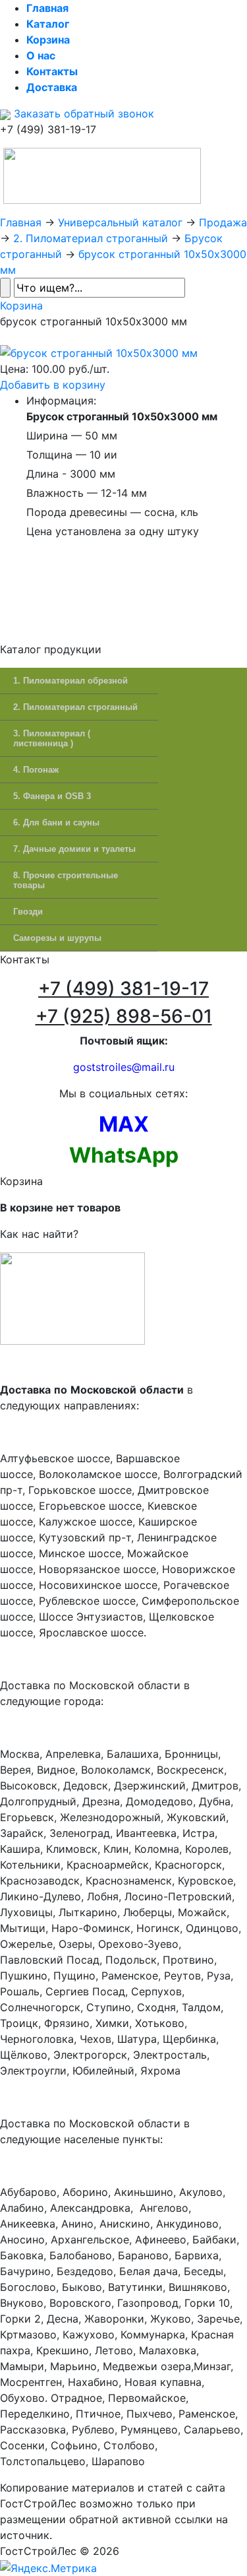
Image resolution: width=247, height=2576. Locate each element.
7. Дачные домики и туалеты (74, 849)
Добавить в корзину (53, 385)
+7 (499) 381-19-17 (123, 988)
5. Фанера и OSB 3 (52, 796)
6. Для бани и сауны (56, 822)
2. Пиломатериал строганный (91, 238)
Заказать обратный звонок (82, 113)
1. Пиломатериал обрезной (70, 681)
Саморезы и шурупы (57, 938)
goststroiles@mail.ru (124, 1067)
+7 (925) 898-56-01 (124, 1016)
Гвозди (28, 912)
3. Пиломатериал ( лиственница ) (52, 738)
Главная (21, 222)
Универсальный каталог (120, 222)
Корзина (21, 306)
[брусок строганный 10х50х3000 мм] (99, 352)
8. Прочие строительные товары (66, 880)
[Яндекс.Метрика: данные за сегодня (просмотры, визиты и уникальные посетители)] (48, 2568)
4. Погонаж (36, 770)
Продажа (223, 222)
